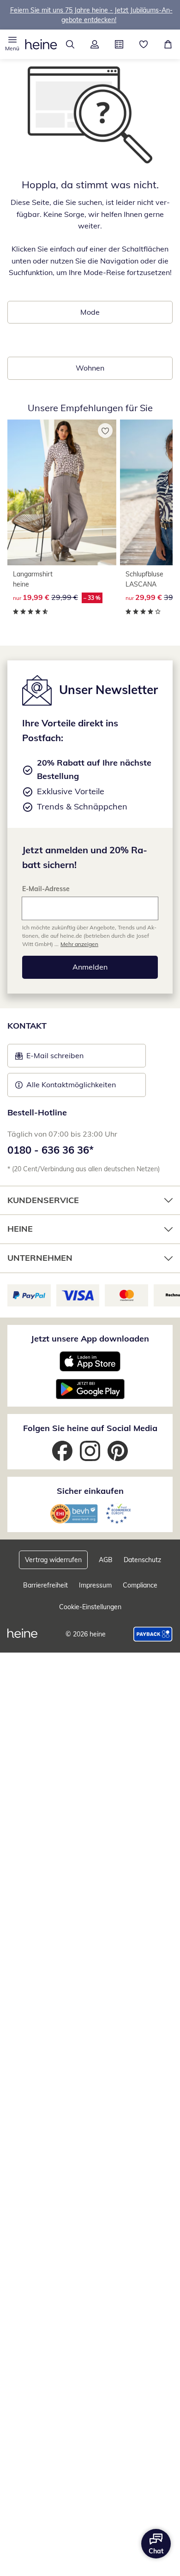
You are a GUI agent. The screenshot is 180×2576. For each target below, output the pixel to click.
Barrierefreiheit (45, 1585)
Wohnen (90, 368)
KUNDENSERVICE (43, 1200)
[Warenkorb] (168, 44)
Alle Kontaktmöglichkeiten (71, 1084)
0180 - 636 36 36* (51, 1150)
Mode (90, 312)
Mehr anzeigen (79, 944)
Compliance (140, 1585)
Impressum (95, 1585)
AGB (106, 1560)
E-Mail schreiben (49, 1058)
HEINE (20, 1229)
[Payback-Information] (153, 1634)
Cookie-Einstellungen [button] (90, 1607)
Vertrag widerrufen (53, 1560)
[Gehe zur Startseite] (41, 44)
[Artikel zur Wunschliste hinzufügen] (105, 431)
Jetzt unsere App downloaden (90, 1339)
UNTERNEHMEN (40, 1258)
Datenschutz (142, 1560)
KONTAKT (27, 1026)
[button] (12, 44)
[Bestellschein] (119, 44)
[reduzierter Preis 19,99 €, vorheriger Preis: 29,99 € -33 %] (62, 492)
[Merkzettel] (143, 44)
